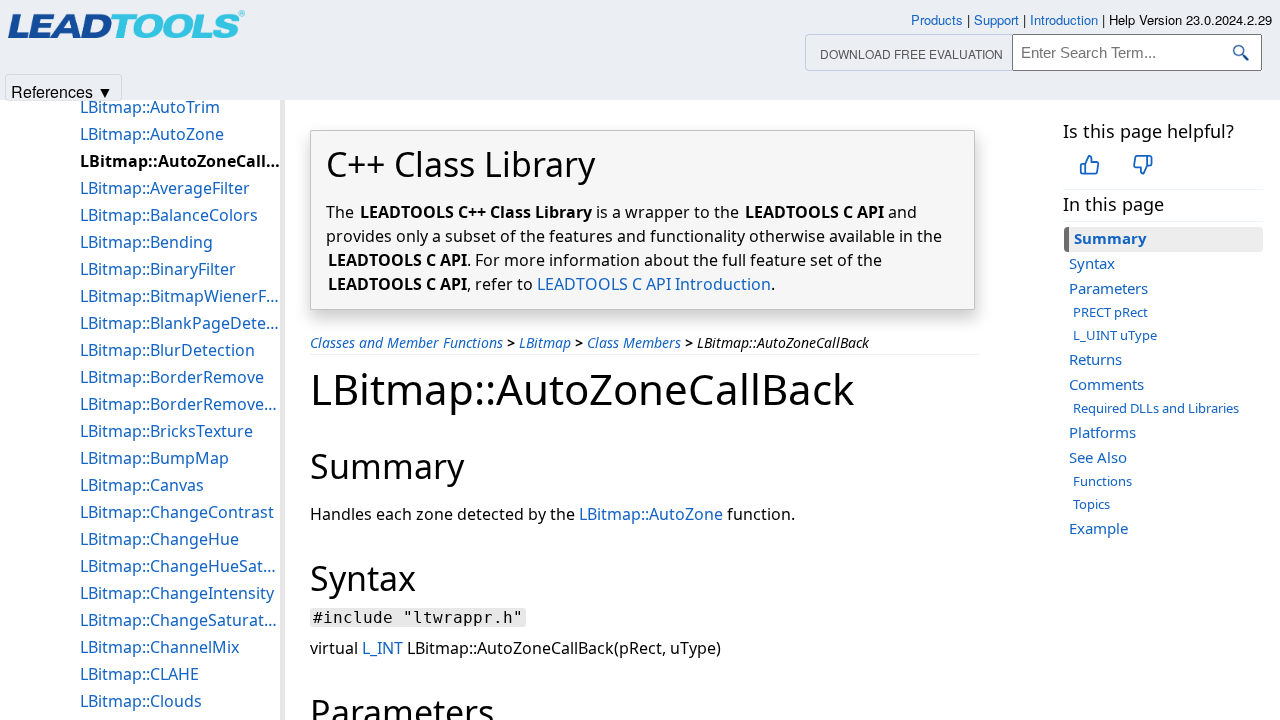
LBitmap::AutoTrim (150, 107)
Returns (1095, 359)
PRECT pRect (1110, 312)
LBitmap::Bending (146, 242)
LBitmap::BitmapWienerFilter (180, 296)
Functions (1102, 481)
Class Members (634, 342)
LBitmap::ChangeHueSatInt (180, 566)
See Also (1098, 457)
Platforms (1102, 432)
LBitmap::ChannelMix (159, 647)
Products (937, 19)
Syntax (1092, 263)
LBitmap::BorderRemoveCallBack (180, 404)
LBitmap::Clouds (141, 701)
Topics (1091, 504)
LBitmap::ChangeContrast (177, 512)
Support (996, 19)
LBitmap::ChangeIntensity (177, 593)
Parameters (1108, 288)
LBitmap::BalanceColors (169, 215)
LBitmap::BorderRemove (172, 377)
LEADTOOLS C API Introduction (654, 284)
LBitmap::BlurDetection (167, 350)
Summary (1110, 238)
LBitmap (545, 342)
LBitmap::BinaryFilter (158, 269)
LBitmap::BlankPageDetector (180, 323)
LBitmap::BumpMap (154, 458)
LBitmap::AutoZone (651, 514)
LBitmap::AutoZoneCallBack (180, 161)
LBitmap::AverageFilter (165, 188)
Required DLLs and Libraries (1156, 408)
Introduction (1064, 19)
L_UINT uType (1115, 335)
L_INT (382, 648)
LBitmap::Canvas (142, 485)
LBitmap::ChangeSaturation (180, 620)
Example (1098, 528)
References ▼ (62, 90)
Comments (1106, 384)
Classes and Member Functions (406, 342)
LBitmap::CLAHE (139, 674)
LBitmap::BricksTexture (166, 431)
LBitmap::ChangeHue (159, 539)
